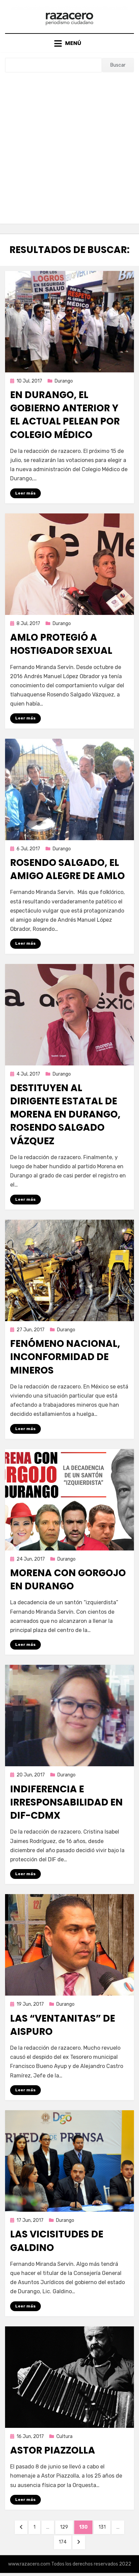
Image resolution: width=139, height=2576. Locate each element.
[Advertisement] (69, 145)
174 (65, 2542)
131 (104, 2527)
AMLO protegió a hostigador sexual (61, 644)
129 (66, 2527)
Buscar (118, 65)
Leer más (25, 493)
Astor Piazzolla (53, 2450)
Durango (64, 381)
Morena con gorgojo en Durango (68, 1580)
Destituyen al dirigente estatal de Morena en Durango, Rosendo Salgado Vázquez (65, 1114)
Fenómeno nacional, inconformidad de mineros (65, 1357)
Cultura (64, 2436)
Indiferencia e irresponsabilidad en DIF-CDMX (66, 1802)
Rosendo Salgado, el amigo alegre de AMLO (67, 869)
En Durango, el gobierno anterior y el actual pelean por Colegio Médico (65, 415)
